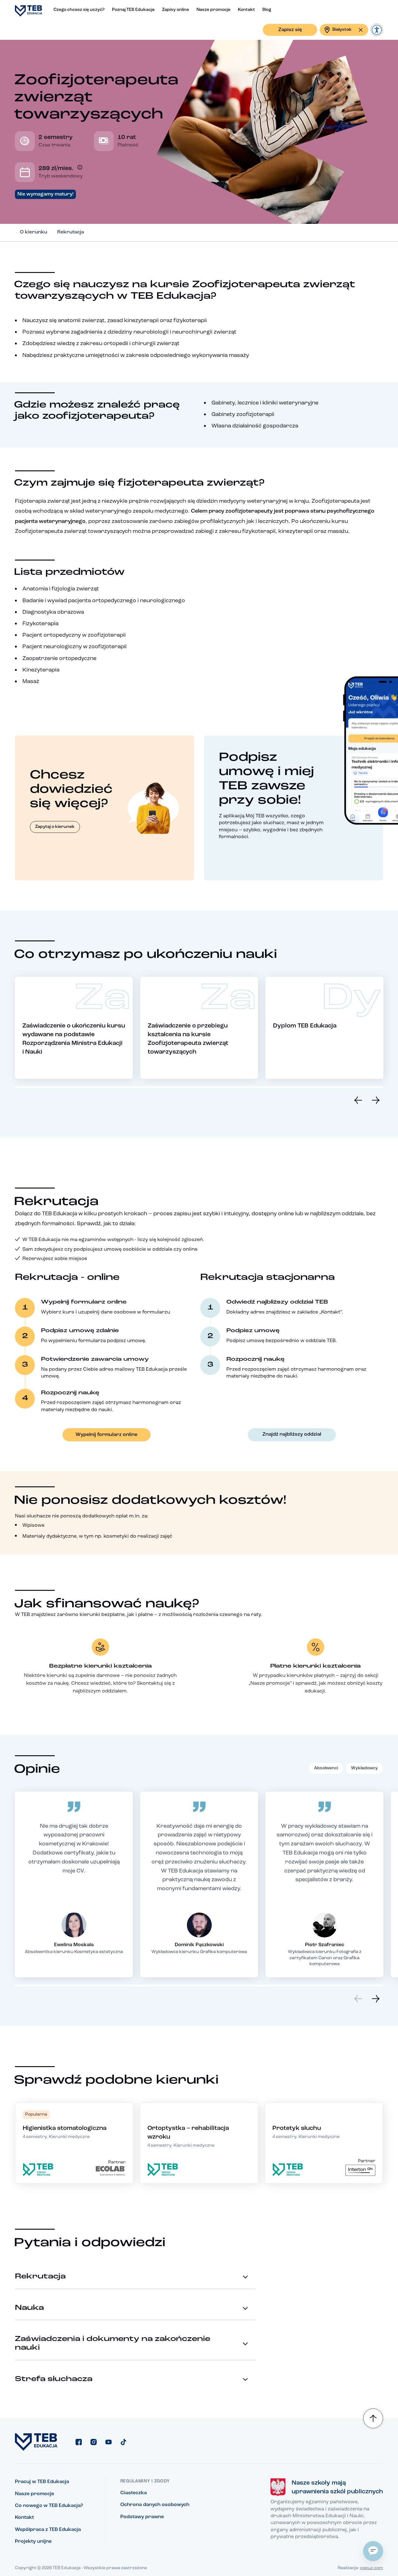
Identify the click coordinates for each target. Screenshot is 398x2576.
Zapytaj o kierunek (55, 827)
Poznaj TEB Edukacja (133, 10)
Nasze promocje (213, 10)
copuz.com (372, 2568)
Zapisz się (290, 30)
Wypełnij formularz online (106, 1435)
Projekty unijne (33, 2541)
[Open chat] (373, 2551)
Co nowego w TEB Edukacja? (49, 2506)
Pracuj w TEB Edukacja (42, 2482)
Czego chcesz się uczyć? (79, 10)
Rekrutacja (71, 232)
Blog (267, 10)
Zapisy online (176, 10)
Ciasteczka (134, 2493)
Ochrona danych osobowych (155, 2505)
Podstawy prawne (142, 2517)
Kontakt (246, 10)
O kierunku (34, 232)
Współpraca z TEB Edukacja (48, 2530)
